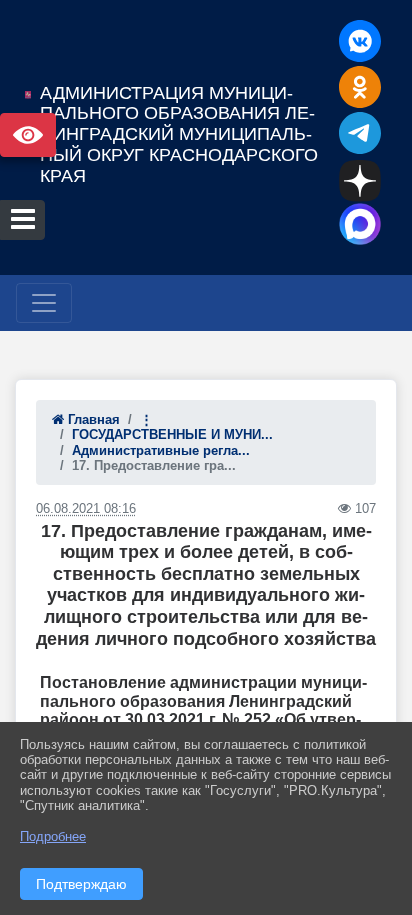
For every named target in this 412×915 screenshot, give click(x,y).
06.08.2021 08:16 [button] (86, 508)
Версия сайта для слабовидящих (28, 135)
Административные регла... (161, 450)
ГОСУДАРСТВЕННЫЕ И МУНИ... (172, 434)
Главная (92, 419)
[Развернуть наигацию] (44, 303)
